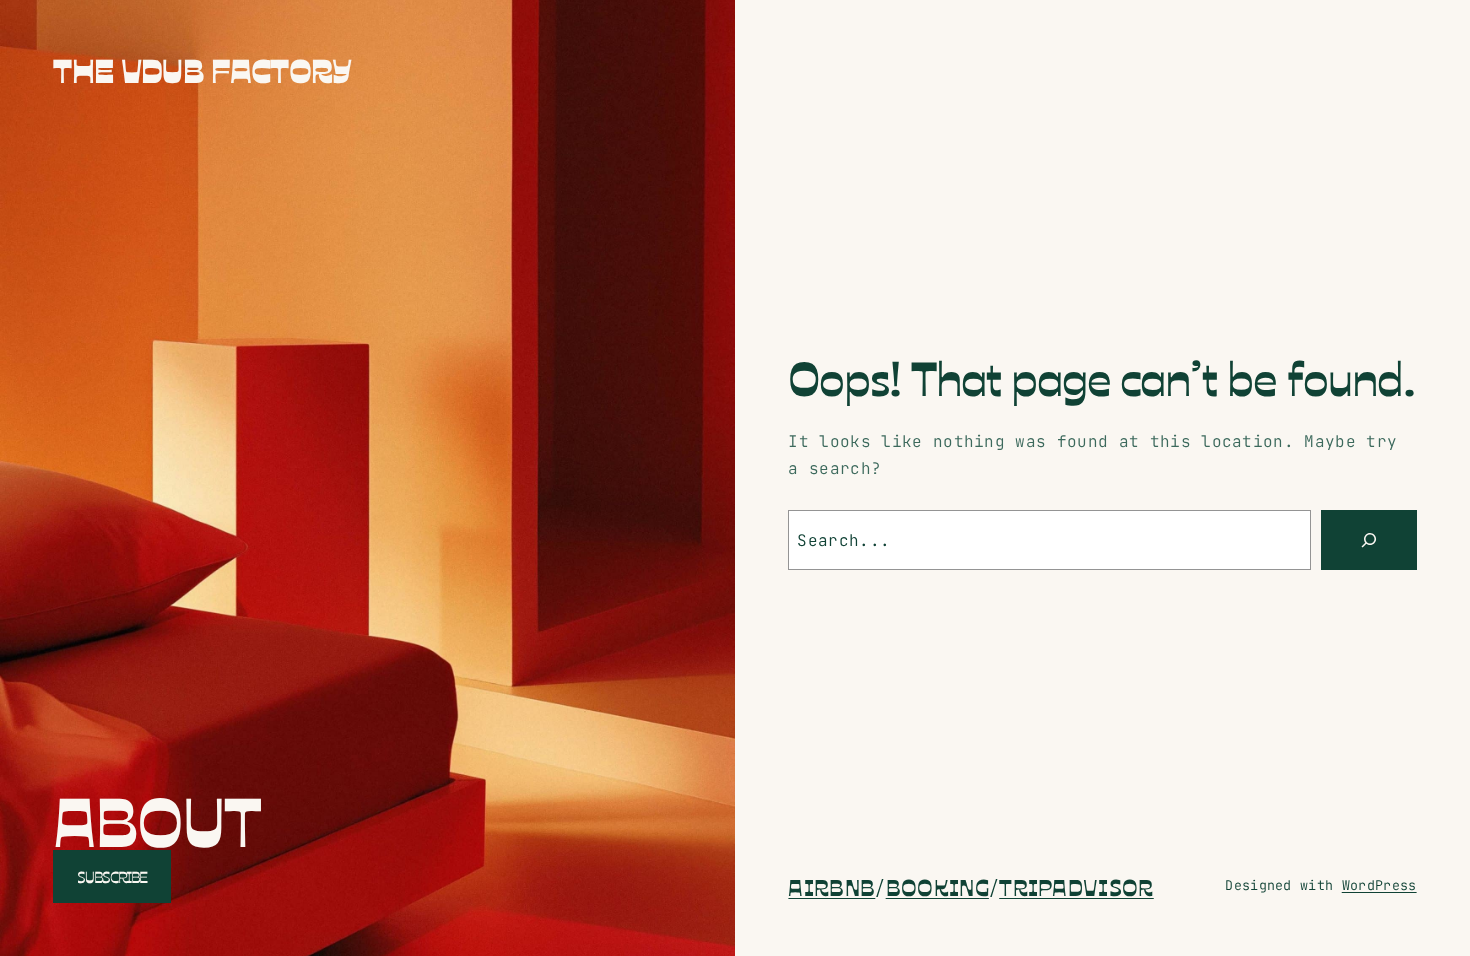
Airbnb (831, 886)
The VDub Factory (202, 69)
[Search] (1369, 540)
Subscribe (112, 876)
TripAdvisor (1076, 886)
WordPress (1379, 885)
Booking (937, 886)
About (156, 817)
